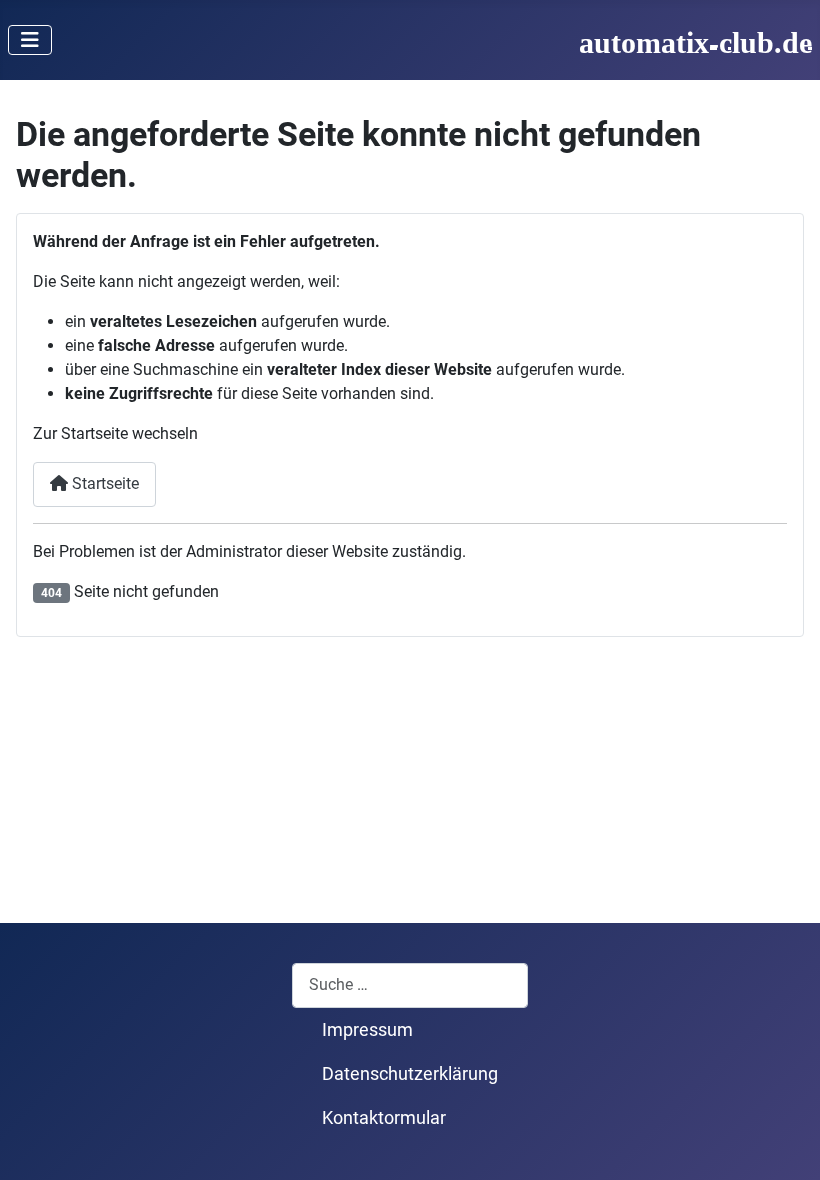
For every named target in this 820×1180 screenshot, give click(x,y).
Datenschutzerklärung (410, 1074)
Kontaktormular (384, 1118)
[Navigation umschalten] (30, 40)
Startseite (103, 483)
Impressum (367, 1030)
